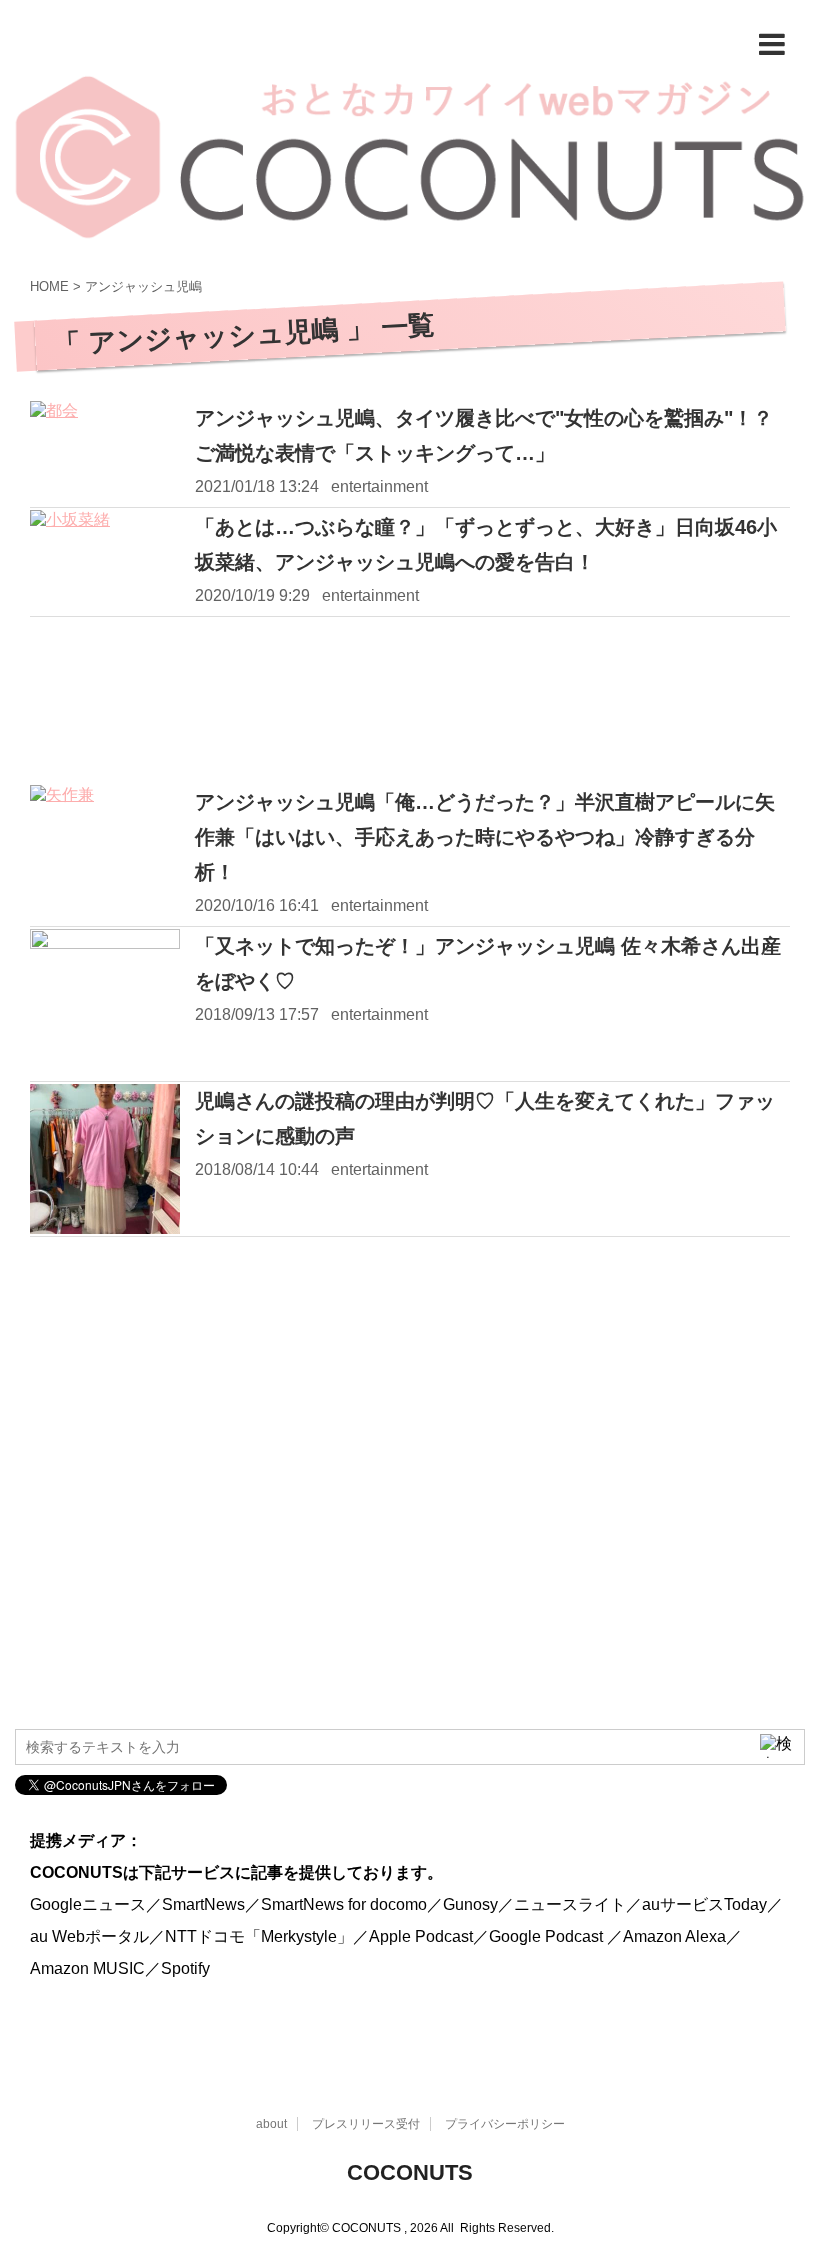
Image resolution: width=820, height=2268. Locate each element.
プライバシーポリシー (505, 2124)
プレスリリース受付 (366, 2124)
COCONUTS (410, 2172)
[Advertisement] (410, 702)
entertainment (379, 486)
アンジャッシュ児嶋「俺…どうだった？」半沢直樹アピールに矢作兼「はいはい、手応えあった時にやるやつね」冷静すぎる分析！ (485, 837)
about (271, 2124)
